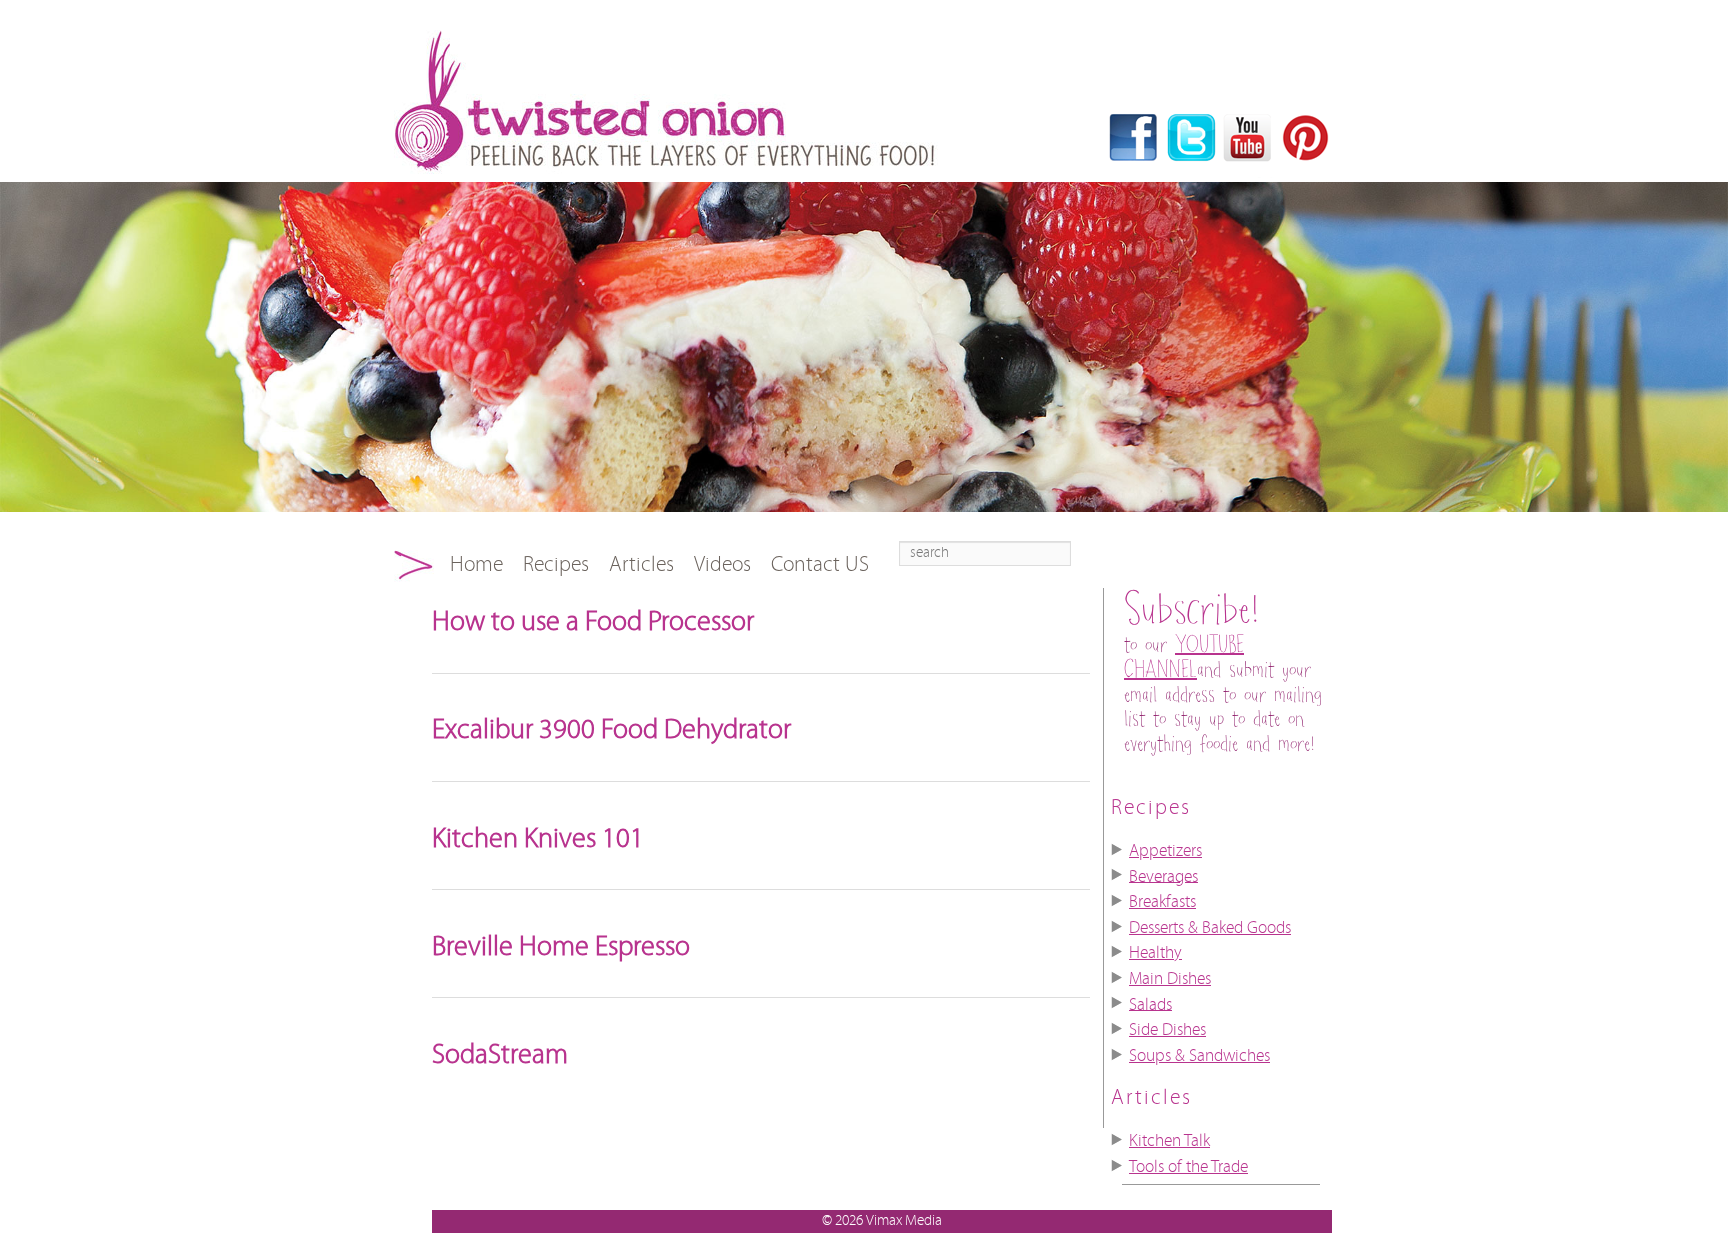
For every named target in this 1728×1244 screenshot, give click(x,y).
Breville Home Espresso (561, 947)
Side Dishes (1167, 1030)
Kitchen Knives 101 (538, 839)
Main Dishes (1170, 979)
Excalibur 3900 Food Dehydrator (611, 730)
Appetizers (1165, 851)
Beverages (1163, 876)
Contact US (820, 564)
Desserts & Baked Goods (1210, 928)
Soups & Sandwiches (1199, 1056)
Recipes (556, 564)
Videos (722, 564)
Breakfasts (1162, 902)
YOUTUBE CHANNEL (1184, 658)
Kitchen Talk (1169, 1141)
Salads (1150, 1004)
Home (476, 564)
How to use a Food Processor (593, 622)
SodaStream (500, 1055)
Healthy (1155, 953)
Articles (641, 564)
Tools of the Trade (1188, 1167)
